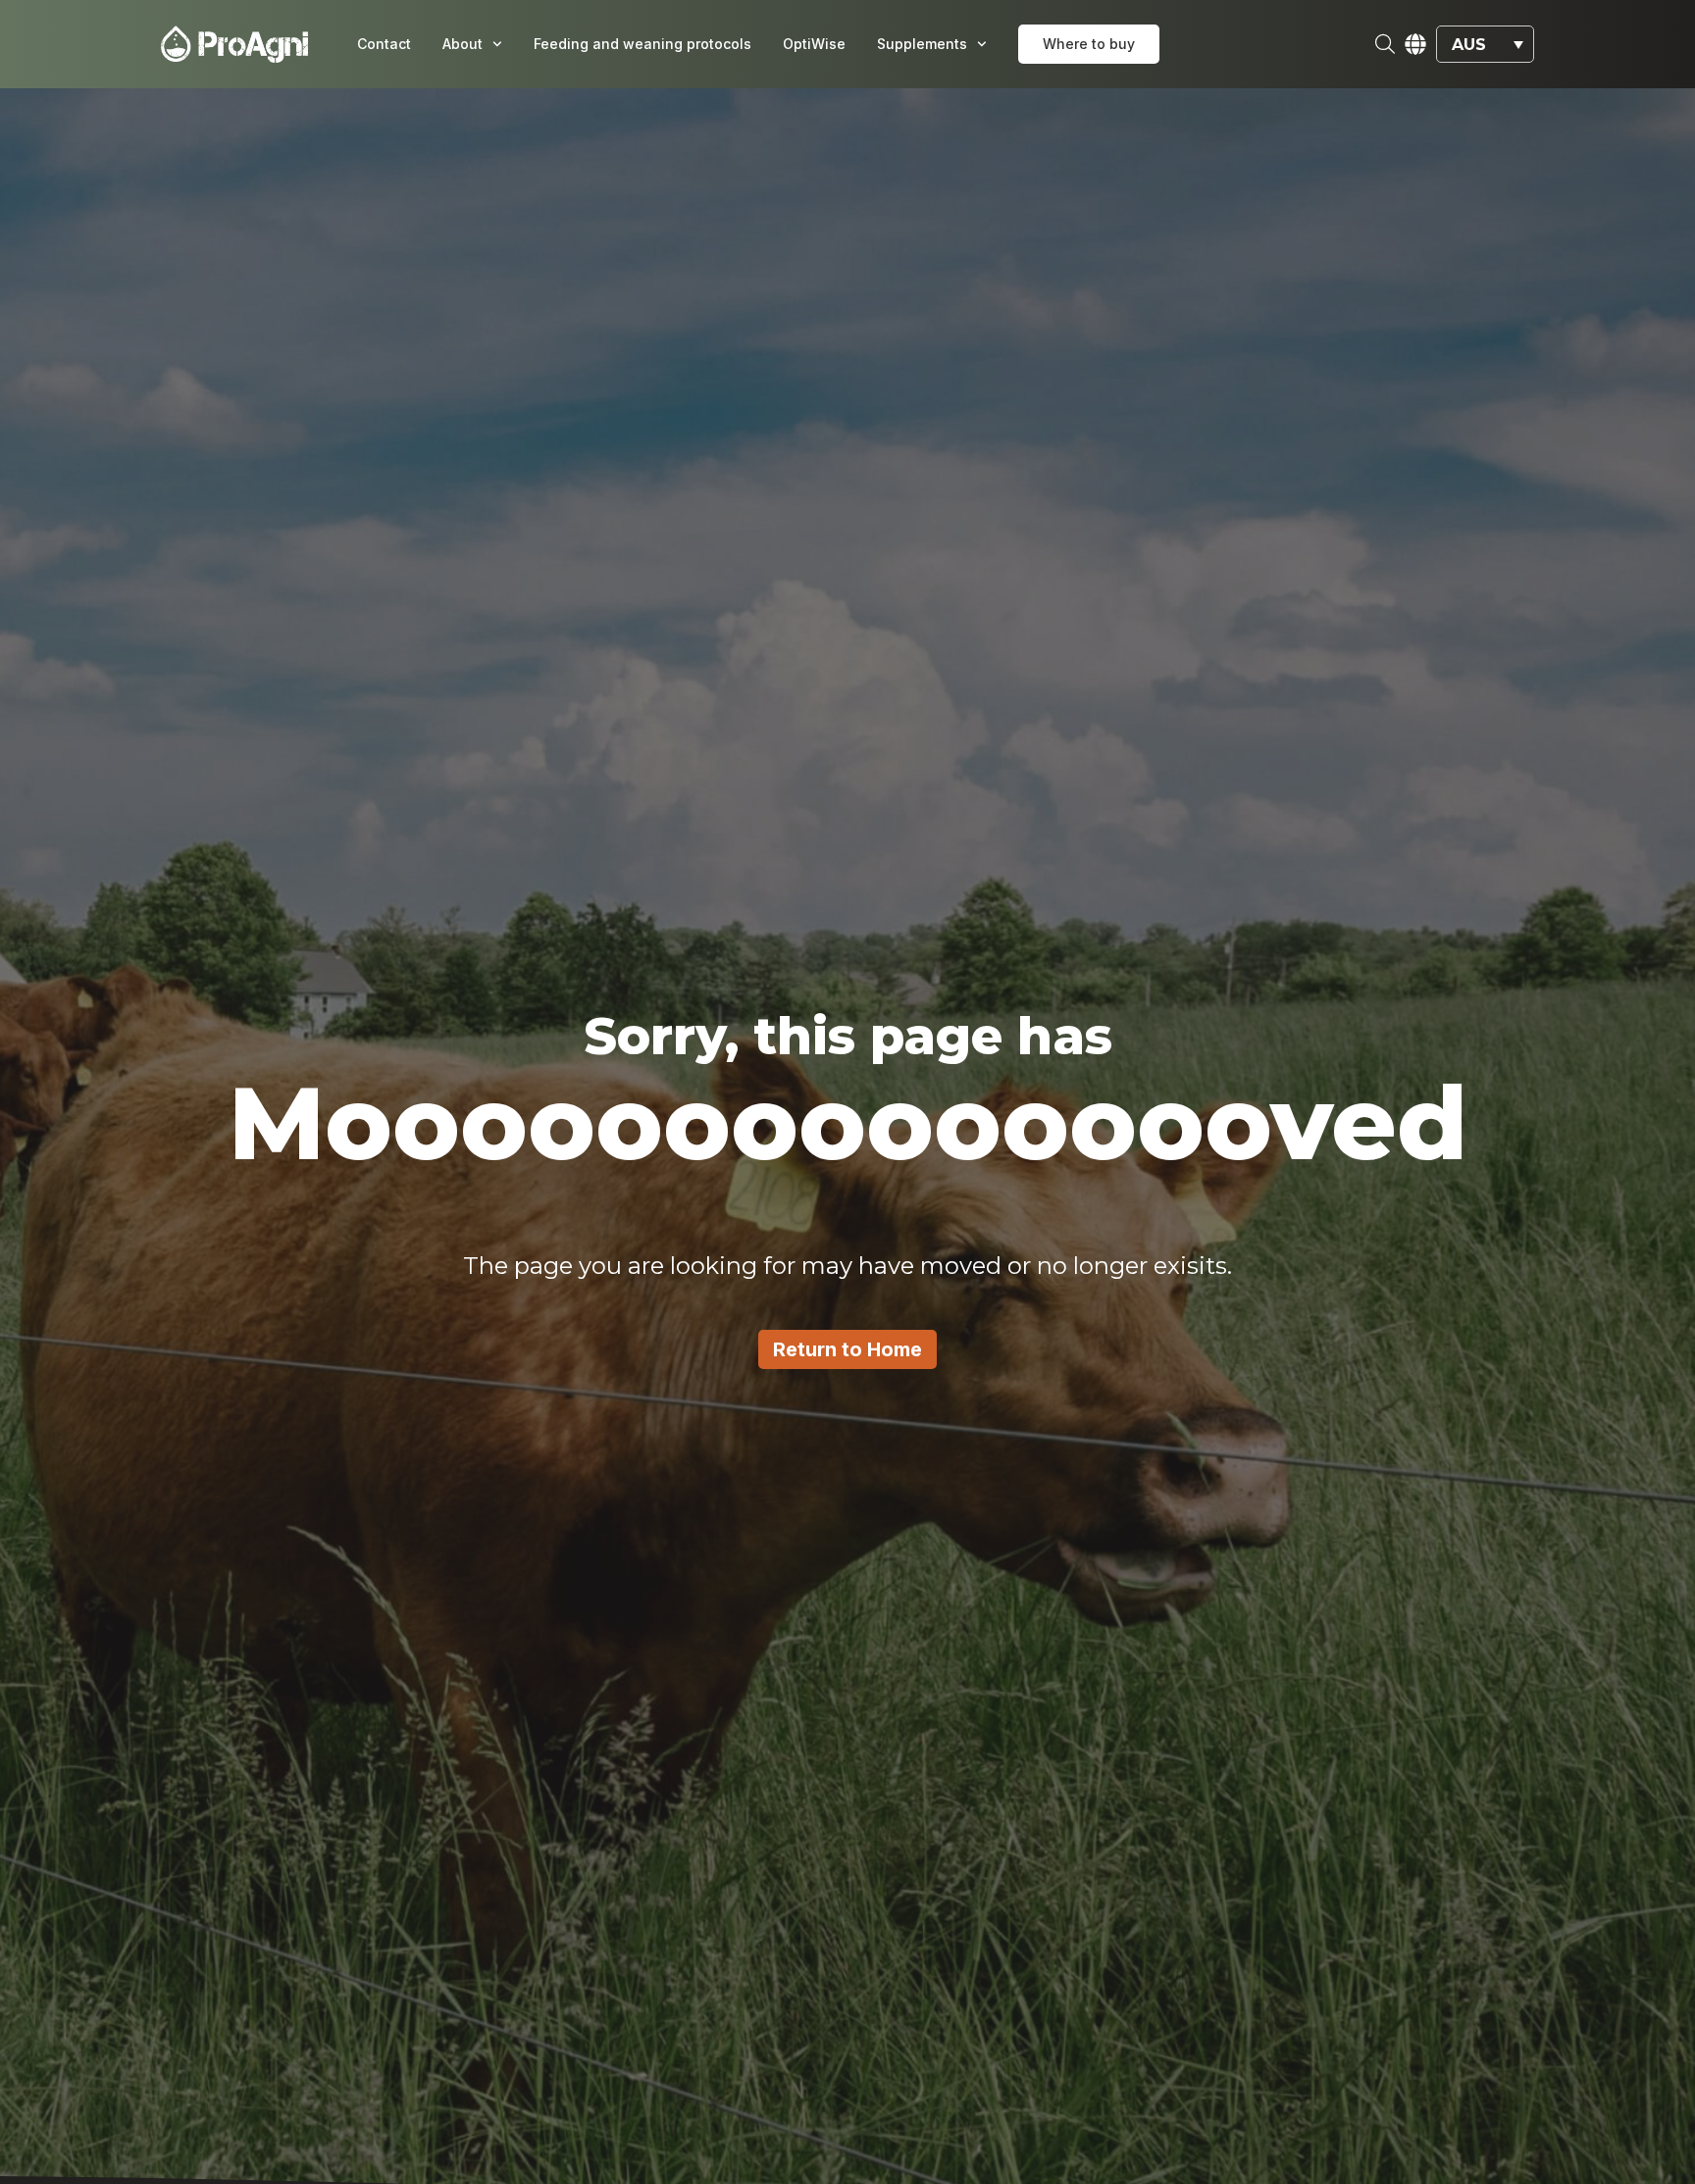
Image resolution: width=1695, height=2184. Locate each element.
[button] (1485, 45)
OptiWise (814, 44)
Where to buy (1089, 44)
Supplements (922, 44)
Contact (384, 44)
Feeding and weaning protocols (642, 44)
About (462, 44)
